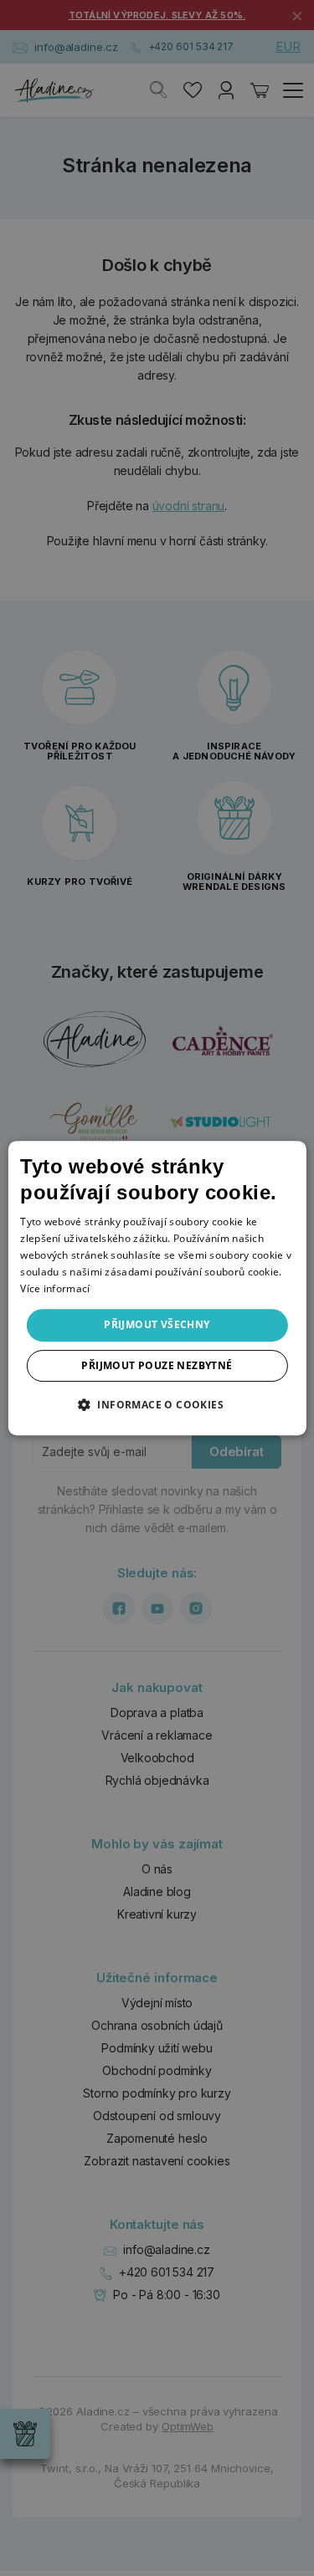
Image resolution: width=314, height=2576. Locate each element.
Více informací (55, 1288)
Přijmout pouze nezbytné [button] (157, 1365)
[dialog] (157, 1288)
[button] (157, 1404)
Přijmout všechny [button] (157, 1324)
